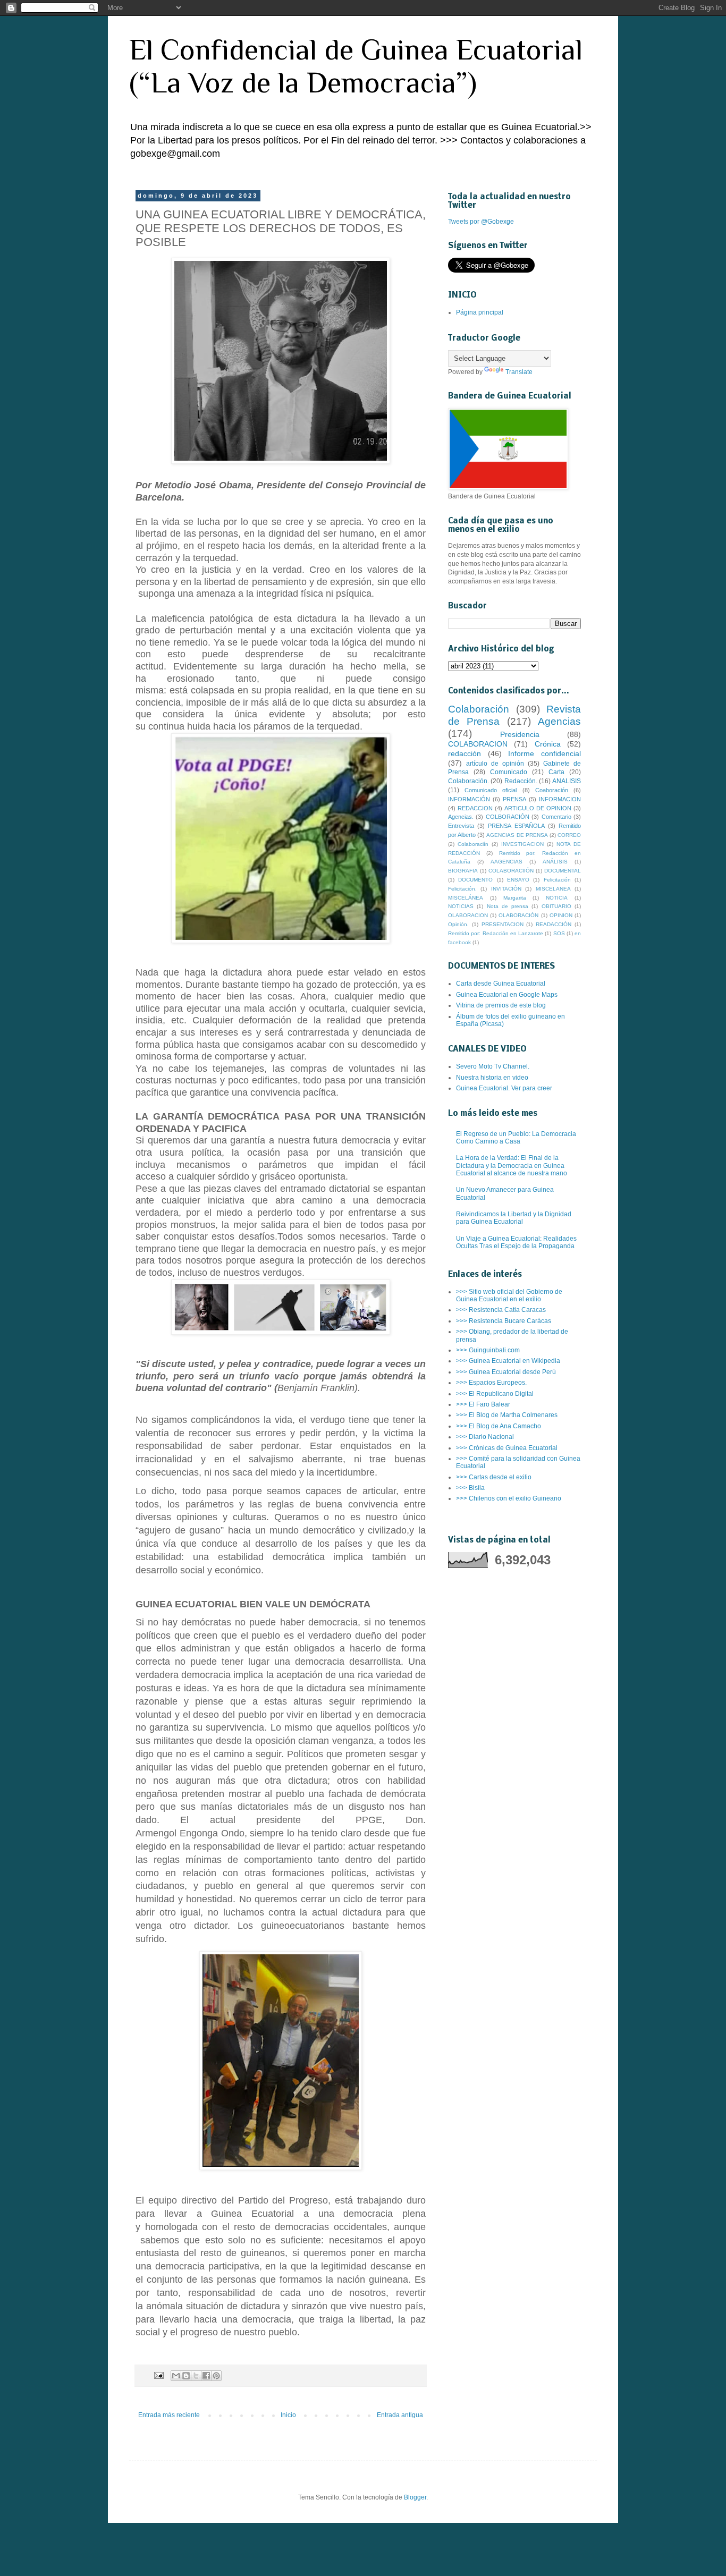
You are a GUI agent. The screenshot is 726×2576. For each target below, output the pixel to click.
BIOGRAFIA (463, 871)
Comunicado (509, 772)
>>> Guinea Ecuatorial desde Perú (506, 1372)
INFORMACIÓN (469, 799)
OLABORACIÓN (518, 915)
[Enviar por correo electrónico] (176, 2376)
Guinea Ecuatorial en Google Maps (507, 995)
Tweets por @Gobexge (481, 222)
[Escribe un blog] (186, 2376)
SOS (559, 933)
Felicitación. (462, 889)
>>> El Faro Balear (483, 1404)
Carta (556, 772)
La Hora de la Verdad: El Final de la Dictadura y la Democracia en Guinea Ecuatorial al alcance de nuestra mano (512, 1166)
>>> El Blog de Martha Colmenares (507, 1415)
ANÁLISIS (555, 862)
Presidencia (520, 734)
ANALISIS (567, 781)
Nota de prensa (508, 906)
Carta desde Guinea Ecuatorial (501, 984)
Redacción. (521, 781)
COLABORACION (478, 744)
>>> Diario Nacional (485, 1437)
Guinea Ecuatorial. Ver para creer (504, 1088)
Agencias (559, 721)
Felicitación (557, 880)
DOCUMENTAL (563, 871)
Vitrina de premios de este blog (501, 1005)
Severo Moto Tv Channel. (493, 1066)
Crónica (548, 744)
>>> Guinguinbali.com (488, 1350)
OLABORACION (468, 915)
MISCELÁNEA (466, 898)
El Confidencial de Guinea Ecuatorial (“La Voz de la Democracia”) (356, 66)
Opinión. (458, 924)
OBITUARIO (556, 906)
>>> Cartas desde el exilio (494, 1477)
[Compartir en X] (196, 2376)
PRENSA (514, 799)
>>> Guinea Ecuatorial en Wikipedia (508, 1361)
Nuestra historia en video (492, 1078)
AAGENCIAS (506, 862)
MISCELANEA (553, 889)
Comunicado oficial (491, 790)
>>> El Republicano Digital (495, 1394)
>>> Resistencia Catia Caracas (501, 1310)
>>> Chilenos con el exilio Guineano (509, 1498)
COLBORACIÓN (508, 817)
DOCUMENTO (475, 880)
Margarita (515, 898)
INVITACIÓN (506, 889)
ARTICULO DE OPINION (538, 808)
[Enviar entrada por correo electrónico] (158, 2375)
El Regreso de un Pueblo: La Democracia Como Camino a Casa (516, 1138)
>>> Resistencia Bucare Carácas (504, 1321)
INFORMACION (560, 799)
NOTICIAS (461, 906)
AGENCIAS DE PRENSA (517, 835)
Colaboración (479, 709)
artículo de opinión (495, 764)
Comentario (556, 817)
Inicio (288, 2415)
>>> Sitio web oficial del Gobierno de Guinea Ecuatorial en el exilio (509, 1295)
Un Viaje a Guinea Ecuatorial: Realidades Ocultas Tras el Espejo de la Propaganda (516, 1242)
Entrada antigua (400, 2415)
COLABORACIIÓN (511, 871)
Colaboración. (468, 781)
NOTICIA (557, 898)
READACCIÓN (554, 924)
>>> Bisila (470, 1488)
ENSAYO (518, 880)
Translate (519, 372)
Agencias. (461, 817)
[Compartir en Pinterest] (216, 2376)
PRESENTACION (503, 924)
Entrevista (461, 826)
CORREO (569, 835)
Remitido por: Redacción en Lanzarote (496, 933)
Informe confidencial (544, 753)
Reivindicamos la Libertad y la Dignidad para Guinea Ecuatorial (514, 1218)
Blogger (415, 2497)
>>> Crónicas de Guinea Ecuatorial (507, 1448)
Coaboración (552, 790)
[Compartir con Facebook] (206, 2376)
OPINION (561, 915)
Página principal (480, 312)
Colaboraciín (473, 844)
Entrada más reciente (169, 2415)
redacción (465, 753)
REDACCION (475, 808)
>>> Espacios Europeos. (491, 1383)
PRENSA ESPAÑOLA (516, 826)
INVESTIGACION (522, 844)
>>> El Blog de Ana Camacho (499, 1426)
